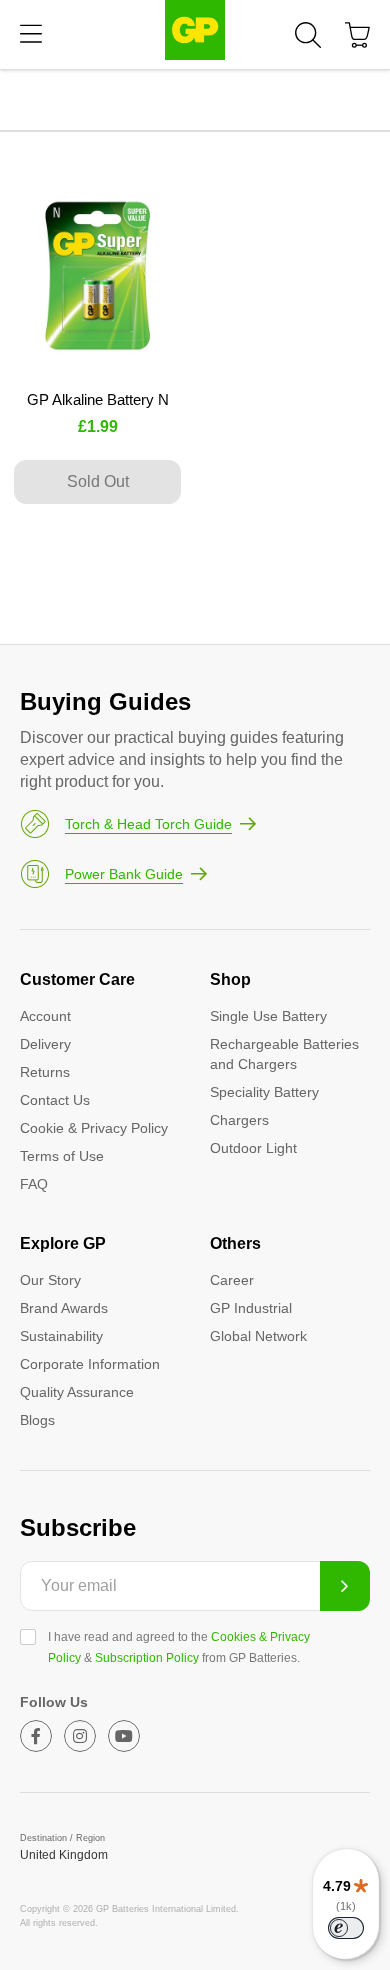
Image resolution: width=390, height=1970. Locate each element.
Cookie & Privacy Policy (94, 1128)
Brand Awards (64, 1308)
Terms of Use (62, 1156)
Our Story (50, 1280)
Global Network (258, 1336)
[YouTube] (124, 1736)
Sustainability (61, 1336)
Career (232, 1280)
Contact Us (55, 1100)
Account (45, 1016)
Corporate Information (90, 1364)
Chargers (239, 1120)
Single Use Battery (268, 1016)
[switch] (346, 1928)
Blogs (37, 1420)
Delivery (45, 1044)
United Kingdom (64, 1855)
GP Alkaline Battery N (98, 399)
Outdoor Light (253, 1148)
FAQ (34, 1184)
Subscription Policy (147, 1658)
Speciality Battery (264, 1092)
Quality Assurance (77, 1392)
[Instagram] (80, 1736)
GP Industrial (251, 1308)
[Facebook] (36, 1736)
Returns (45, 1072)
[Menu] (31, 34)
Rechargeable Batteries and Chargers (284, 1054)
